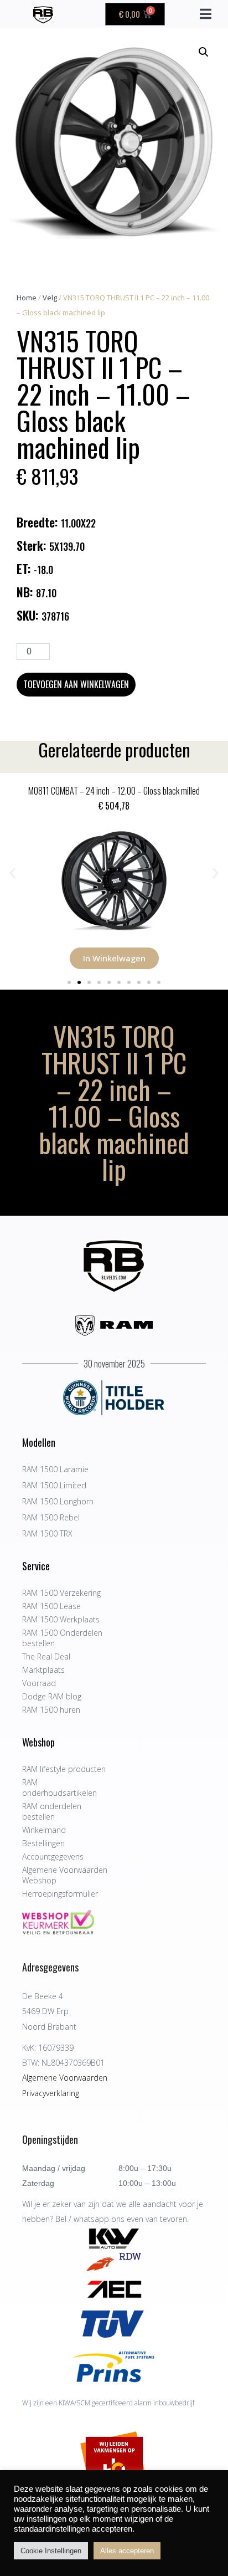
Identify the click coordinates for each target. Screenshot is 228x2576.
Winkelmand (44, 1830)
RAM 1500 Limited (54, 1485)
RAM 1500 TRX (47, 1533)
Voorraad (39, 1683)
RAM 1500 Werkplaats (61, 1619)
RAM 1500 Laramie (55, 1469)
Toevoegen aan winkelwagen (76, 684)
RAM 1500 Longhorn (58, 1501)
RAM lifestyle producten (64, 1769)
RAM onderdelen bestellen (52, 1811)
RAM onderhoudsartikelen (59, 1788)
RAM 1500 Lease (51, 1606)
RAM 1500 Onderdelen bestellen (62, 1638)
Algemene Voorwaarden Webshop (65, 1875)
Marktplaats (43, 1670)
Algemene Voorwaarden (65, 2078)
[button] (204, 52)
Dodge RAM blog (52, 1696)
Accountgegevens (53, 1857)
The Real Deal (46, 1656)
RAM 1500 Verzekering (61, 1593)
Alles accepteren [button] (127, 2551)
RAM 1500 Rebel (51, 1517)
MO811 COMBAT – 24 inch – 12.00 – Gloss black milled (114, 791)
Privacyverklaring (51, 2093)
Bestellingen (43, 1843)
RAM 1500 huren (51, 1710)
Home (27, 298)
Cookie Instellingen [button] (51, 2551)
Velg (50, 298)
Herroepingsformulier (60, 1894)
